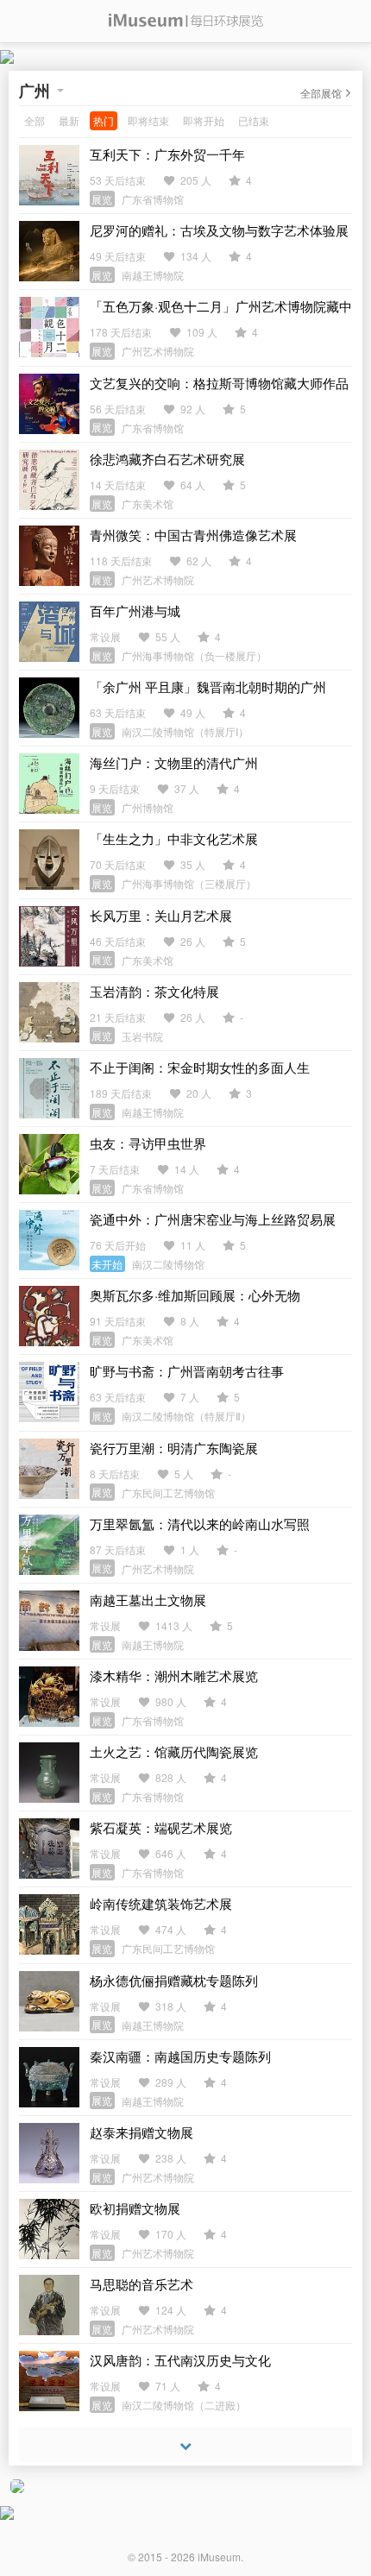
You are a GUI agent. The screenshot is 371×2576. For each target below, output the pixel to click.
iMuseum (219, 2557)
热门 (104, 120)
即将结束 (148, 120)
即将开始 (204, 120)
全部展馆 (321, 93)
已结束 (254, 120)
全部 (35, 120)
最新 (69, 120)
